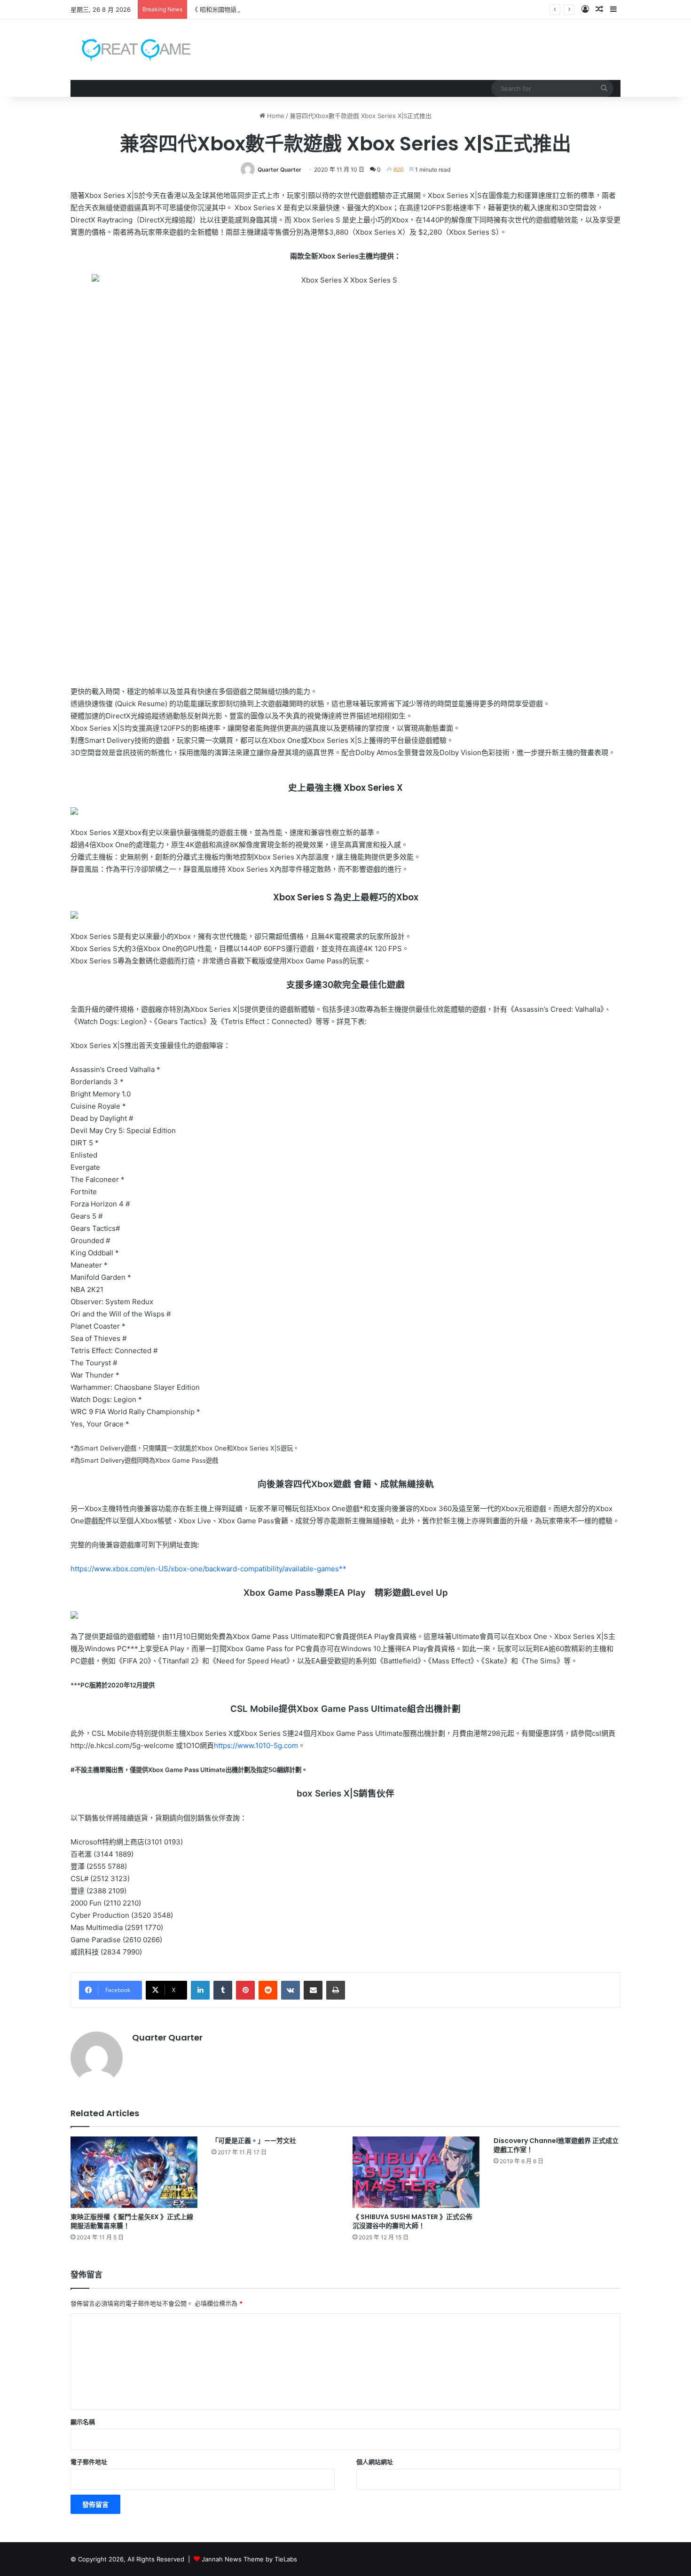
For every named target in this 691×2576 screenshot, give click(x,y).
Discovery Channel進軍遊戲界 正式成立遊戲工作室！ (556, 2145)
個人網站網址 (375, 2462)
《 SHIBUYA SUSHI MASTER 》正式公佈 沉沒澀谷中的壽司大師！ (412, 2221)
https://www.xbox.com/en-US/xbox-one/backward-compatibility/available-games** (208, 1569)
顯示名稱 (83, 2422)
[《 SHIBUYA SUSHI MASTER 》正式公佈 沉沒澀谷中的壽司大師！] (416, 2172)
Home (275, 116)
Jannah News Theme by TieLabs (249, 2559)
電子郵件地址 (89, 2462)
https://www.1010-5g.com (256, 1745)
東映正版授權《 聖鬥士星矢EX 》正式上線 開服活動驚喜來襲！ (132, 2221)
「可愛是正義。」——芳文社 (254, 2141)
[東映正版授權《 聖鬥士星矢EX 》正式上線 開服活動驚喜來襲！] (134, 2172)
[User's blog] (130, 50)
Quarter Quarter (279, 169)
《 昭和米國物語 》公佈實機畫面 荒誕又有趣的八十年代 (268, 9)
